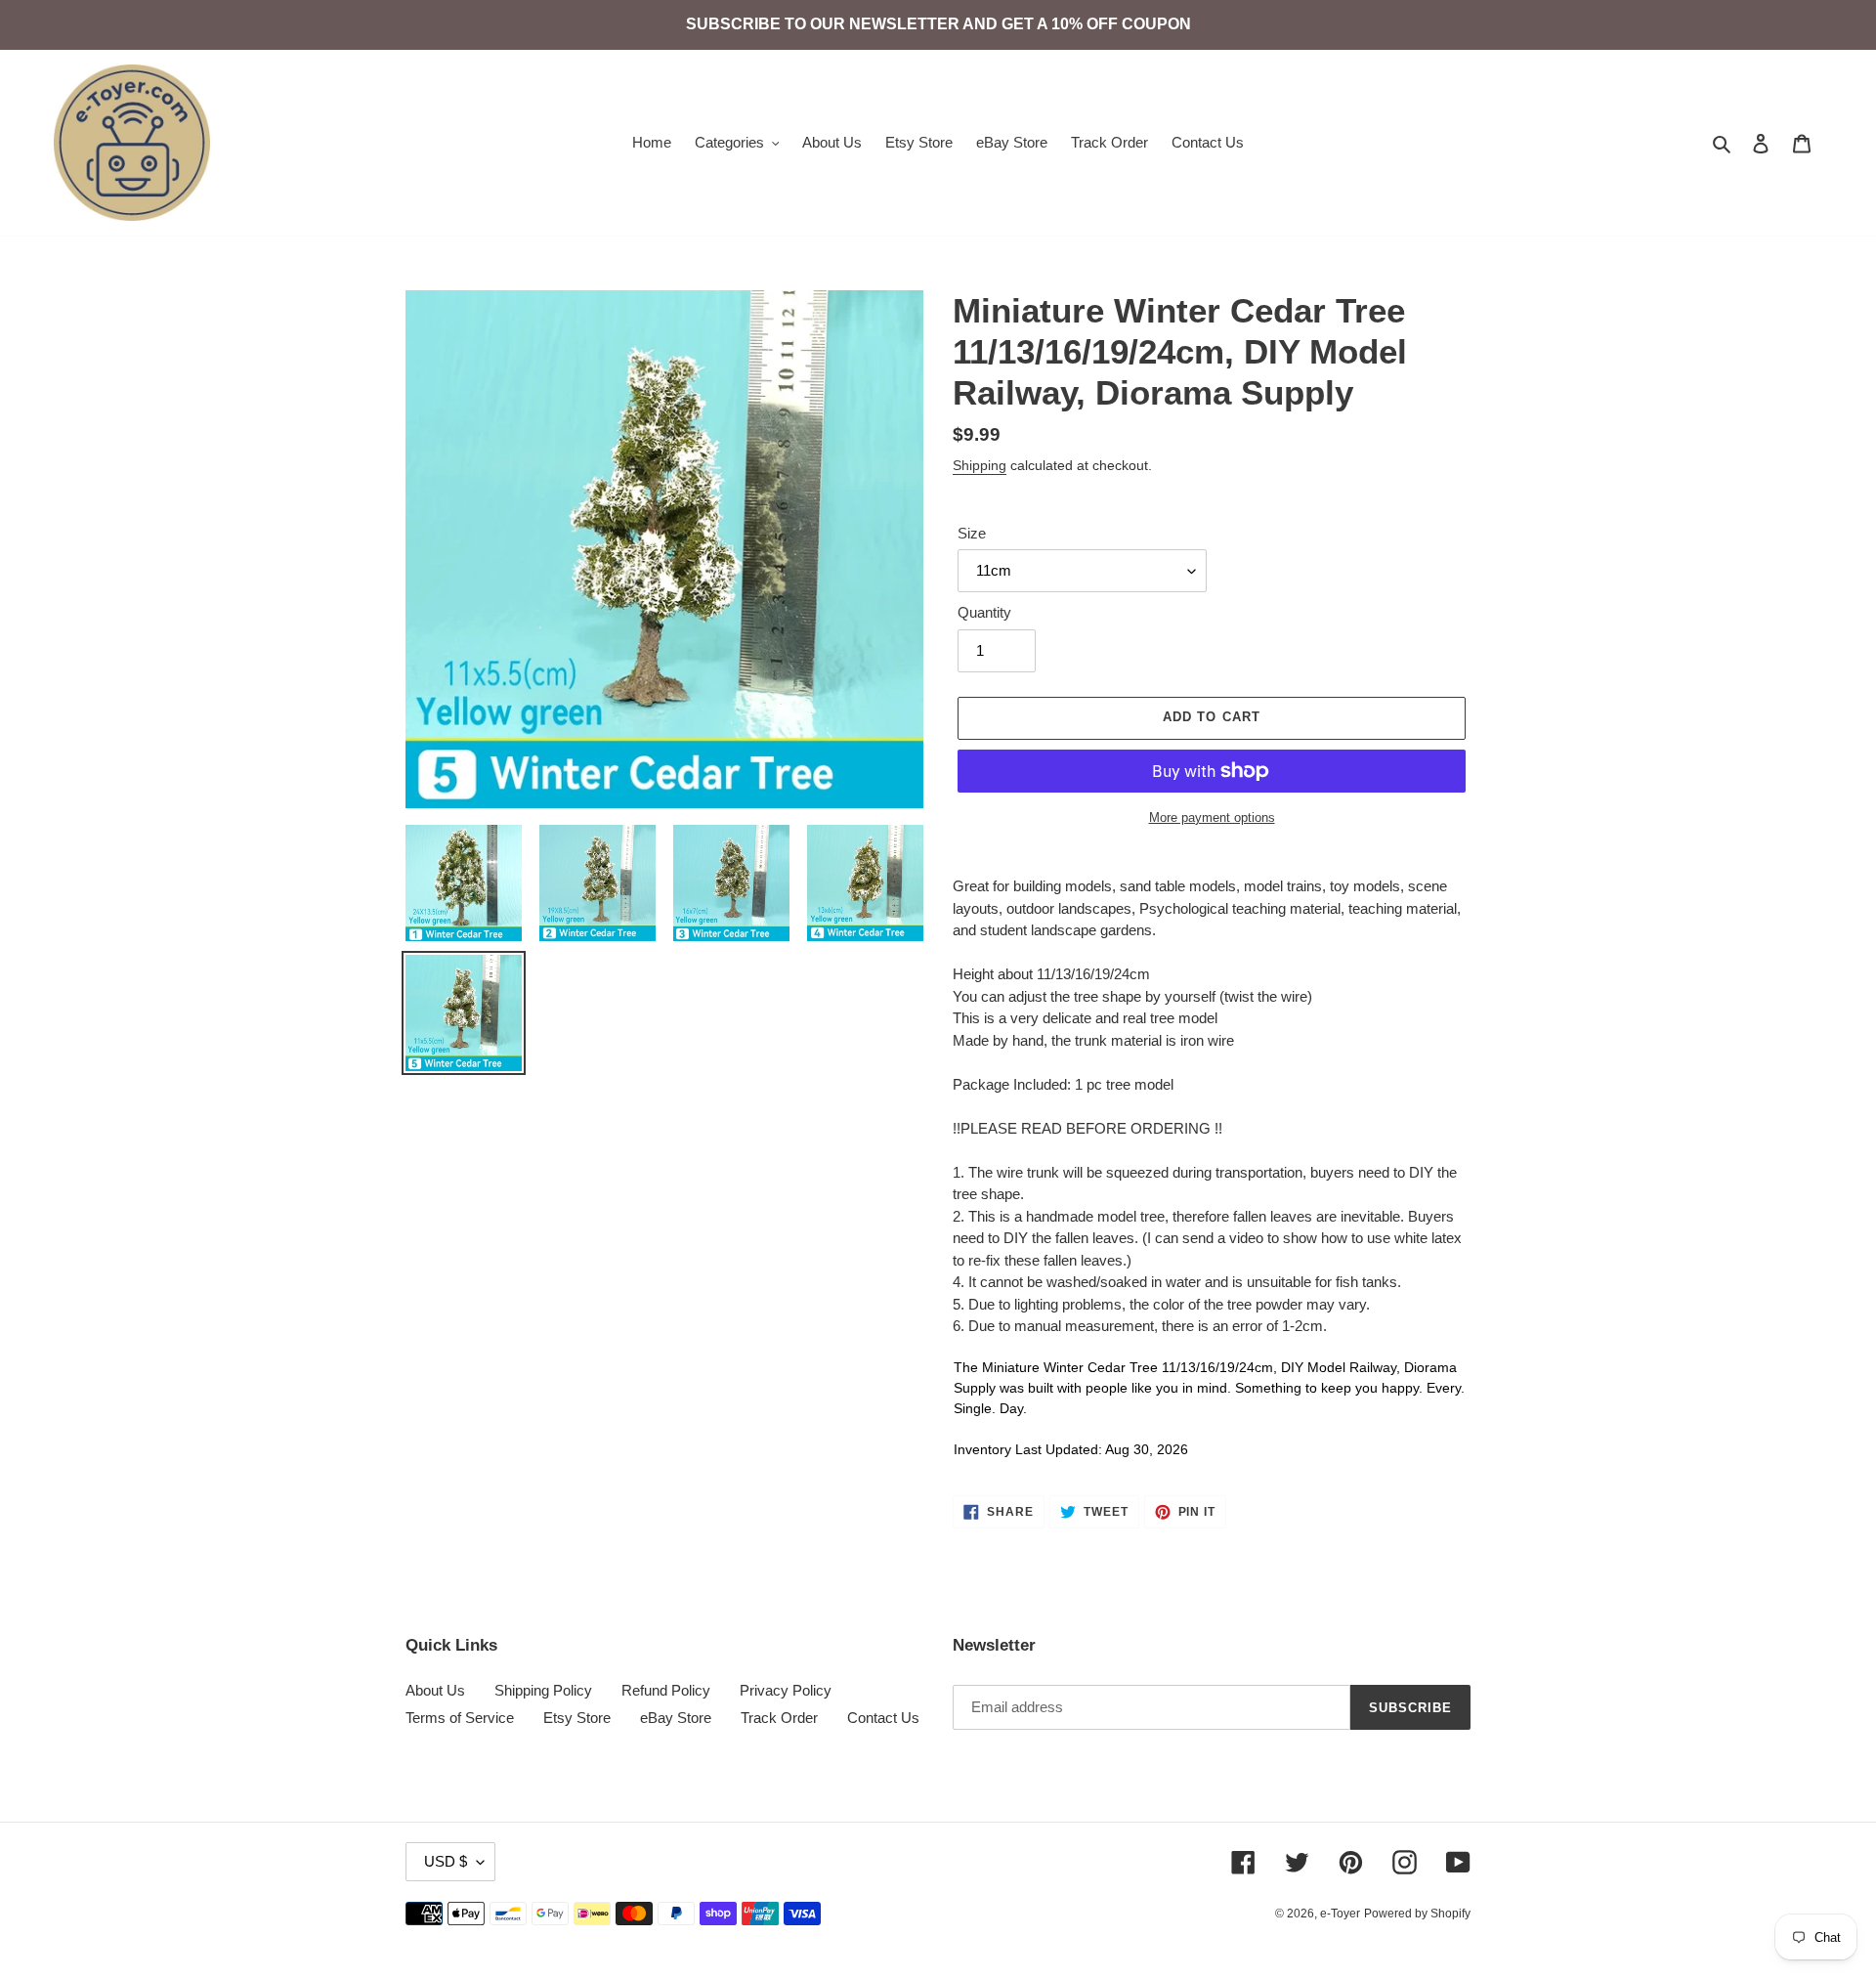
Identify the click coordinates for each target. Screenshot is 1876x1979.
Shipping (980, 465)
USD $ (446, 1861)
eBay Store (676, 1718)
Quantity (984, 612)
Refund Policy (666, 1690)
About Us (435, 1690)
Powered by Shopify (1417, 1914)
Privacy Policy (786, 1690)
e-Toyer (1340, 1914)
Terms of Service (460, 1718)
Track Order (779, 1718)
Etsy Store (577, 1718)
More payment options (1212, 817)
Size (972, 533)
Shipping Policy (543, 1690)
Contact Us (883, 1718)
